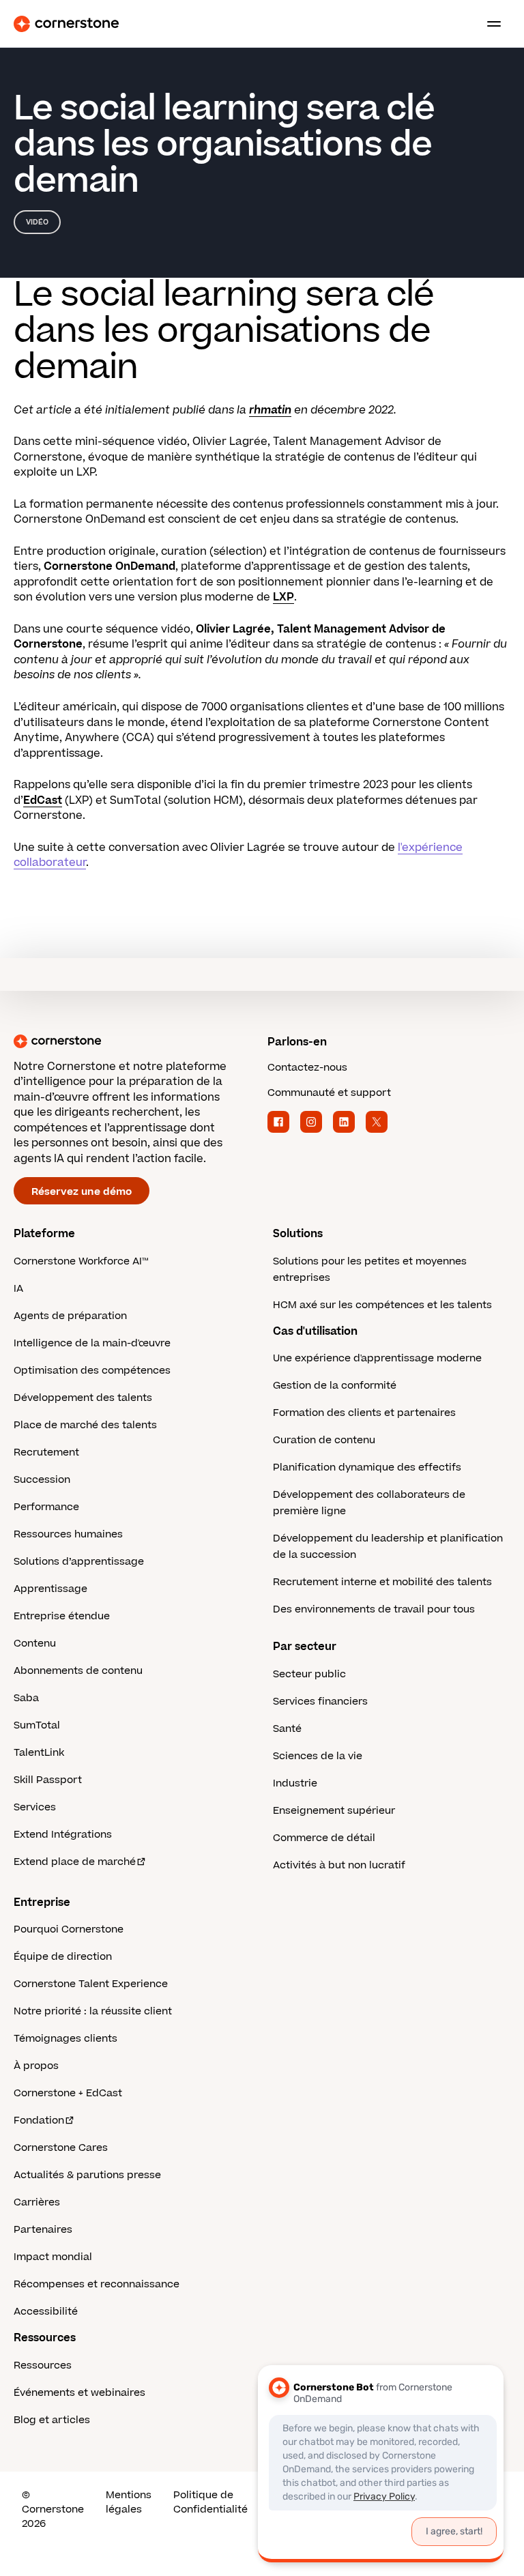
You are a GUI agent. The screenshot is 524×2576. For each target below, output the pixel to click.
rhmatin (270, 410)
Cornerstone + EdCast (68, 2093)
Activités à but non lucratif (339, 1865)
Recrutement (46, 1452)
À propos (36, 2066)
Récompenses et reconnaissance (97, 2284)
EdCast (43, 800)
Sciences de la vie (318, 1756)
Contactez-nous (307, 1068)
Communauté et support (329, 1093)
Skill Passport (48, 1780)
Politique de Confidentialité (210, 2502)
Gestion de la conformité (335, 1386)
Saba (26, 1698)
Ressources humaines (68, 1534)
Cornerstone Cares (61, 2148)
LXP (283, 597)
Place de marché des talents (85, 1425)
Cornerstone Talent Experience (91, 1984)
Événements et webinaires (79, 2393)
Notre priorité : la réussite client (93, 2011)
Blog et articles (52, 2420)
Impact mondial (53, 2257)
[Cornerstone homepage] (135, 1041)
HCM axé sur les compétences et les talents (382, 1305)
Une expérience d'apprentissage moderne (377, 1358)
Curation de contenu (324, 1440)
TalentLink (39, 1753)
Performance (46, 1507)
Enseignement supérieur (334, 1811)
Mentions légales (129, 2502)
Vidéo (37, 222)
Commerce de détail (324, 1838)
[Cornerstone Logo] (66, 24)
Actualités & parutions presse (87, 2175)
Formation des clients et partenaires (364, 1413)
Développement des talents (83, 1398)
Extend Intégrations (63, 1835)
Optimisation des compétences (92, 1371)
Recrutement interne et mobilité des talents (382, 1582)
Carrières (37, 2202)
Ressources (43, 2365)
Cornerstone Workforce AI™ (81, 1261)
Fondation (39, 2121)
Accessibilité (46, 2312)
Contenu (35, 1644)
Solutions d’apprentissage (79, 1562)
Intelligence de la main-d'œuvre (92, 1343)
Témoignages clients (65, 2039)
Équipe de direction (63, 1957)
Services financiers (320, 1702)
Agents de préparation (70, 1316)
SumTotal (37, 1725)
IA (18, 1289)
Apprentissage (50, 1589)
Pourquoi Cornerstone (69, 1929)
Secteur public (309, 1674)
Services (35, 1807)
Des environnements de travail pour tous (374, 1609)
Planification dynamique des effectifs (367, 1467)
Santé (287, 1729)
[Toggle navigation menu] (489, 24)
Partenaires (43, 2230)
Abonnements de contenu (78, 1671)
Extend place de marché (75, 1862)
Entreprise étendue (62, 1616)
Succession (42, 1480)
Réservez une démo (82, 1192)
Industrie (295, 1783)
